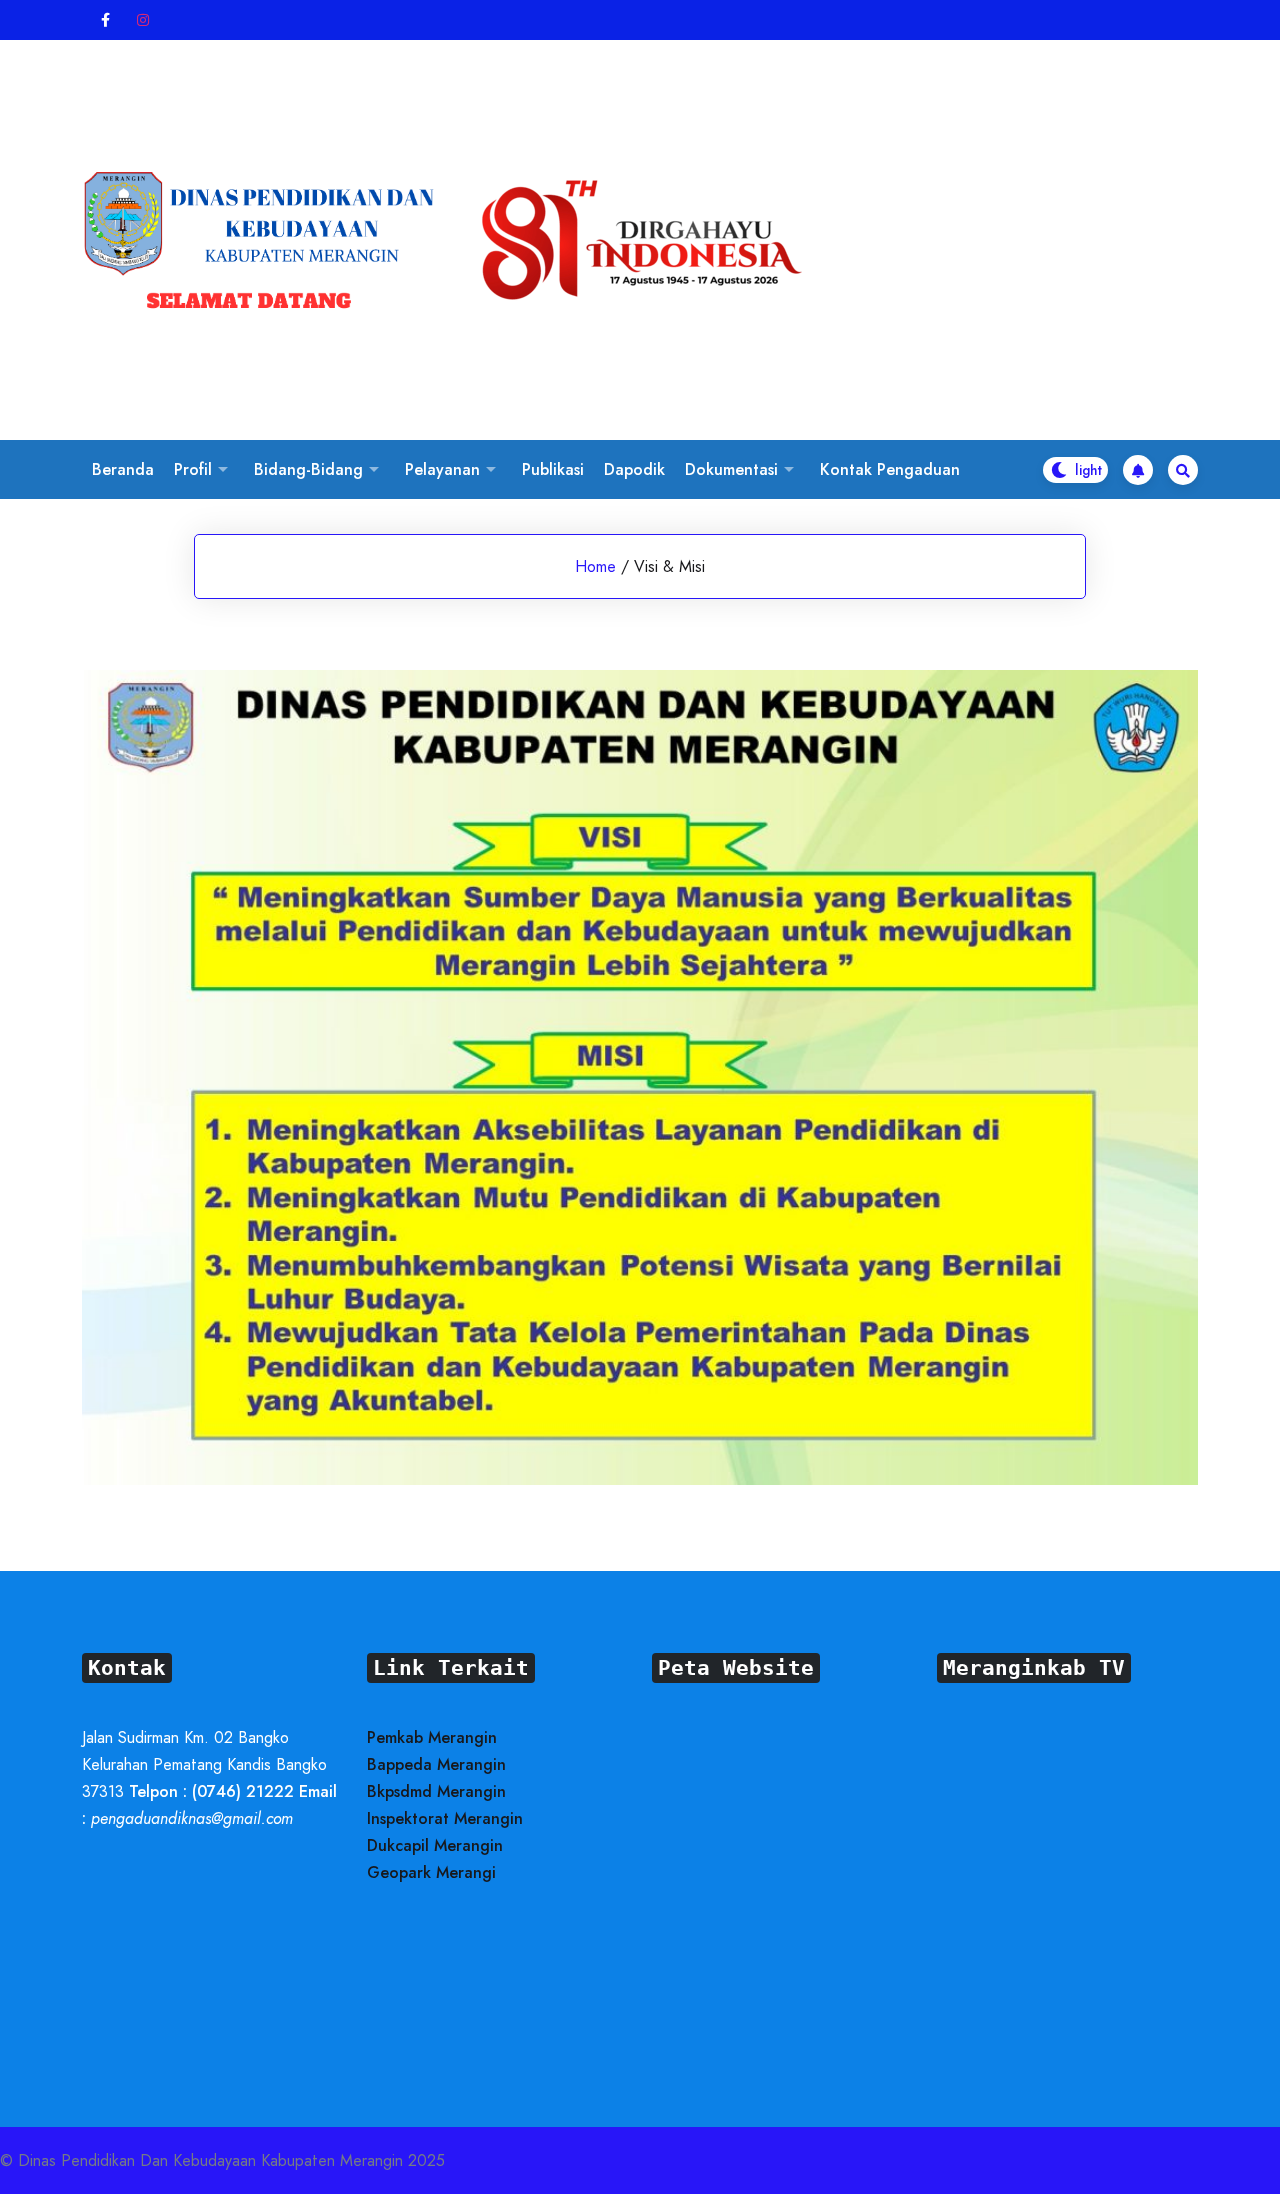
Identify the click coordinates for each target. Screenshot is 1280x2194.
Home (595, 566)
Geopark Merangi (431, 1872)
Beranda (123, 469)
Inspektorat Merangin (445, 1818)
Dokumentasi (731, 469)
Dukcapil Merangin (435, 1845)
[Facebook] (106, 20)
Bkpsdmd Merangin (436, 1791)
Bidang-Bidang (308, 469)
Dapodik (634, 469)
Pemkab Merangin (432, 1737)
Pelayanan (442, 469)
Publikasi (553, 469)
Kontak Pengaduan (890, 469)
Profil (193, 469)
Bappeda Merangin (436, 1764)
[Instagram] (144, 20)
